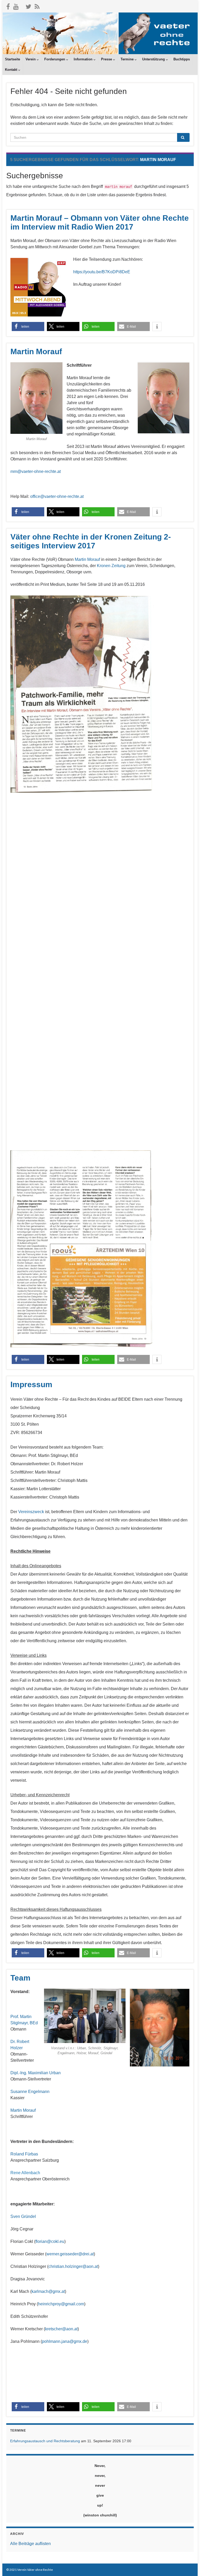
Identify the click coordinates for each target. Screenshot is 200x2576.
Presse (107, 59)
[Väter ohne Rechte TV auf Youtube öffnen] (16, 6)
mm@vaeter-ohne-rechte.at (36, 471)
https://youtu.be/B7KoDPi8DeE (102, 272)
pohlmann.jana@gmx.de (65, 2341)
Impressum (31, 1384)
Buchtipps (182, 59)
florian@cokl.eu (50, 2241)
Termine (128, 59)
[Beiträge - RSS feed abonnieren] (37, 6)
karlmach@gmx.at (48, 2291)
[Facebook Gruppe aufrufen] (8, 6)
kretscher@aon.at (61, 2329)
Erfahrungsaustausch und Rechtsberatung (45, 2441)
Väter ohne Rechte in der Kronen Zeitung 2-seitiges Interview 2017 (91, 541)
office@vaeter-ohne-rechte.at (57, 496)
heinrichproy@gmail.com (61, 2304)
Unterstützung (154, 59)
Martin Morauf (36, 351)
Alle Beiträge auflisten (30, 2544)
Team (20, 1978)
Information (84, 59)
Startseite (12, 59)
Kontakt (12, 70)
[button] (28, 326)
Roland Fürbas (24, 2154)
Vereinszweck (31, 1512)
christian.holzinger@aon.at (73, 2266)
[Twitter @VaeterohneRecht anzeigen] (28, 6)
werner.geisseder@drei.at (70, 2254)
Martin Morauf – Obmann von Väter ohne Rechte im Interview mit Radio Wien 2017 (100, 222)
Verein (31, 59)
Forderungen (55, 59)
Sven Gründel (23, 2216)
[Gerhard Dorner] (11, 2129)
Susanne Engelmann (30, 2092)
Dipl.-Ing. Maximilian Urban (36, 2073)
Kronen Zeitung (111, 566)
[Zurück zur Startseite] (100, 33)
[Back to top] (188, 2564)
